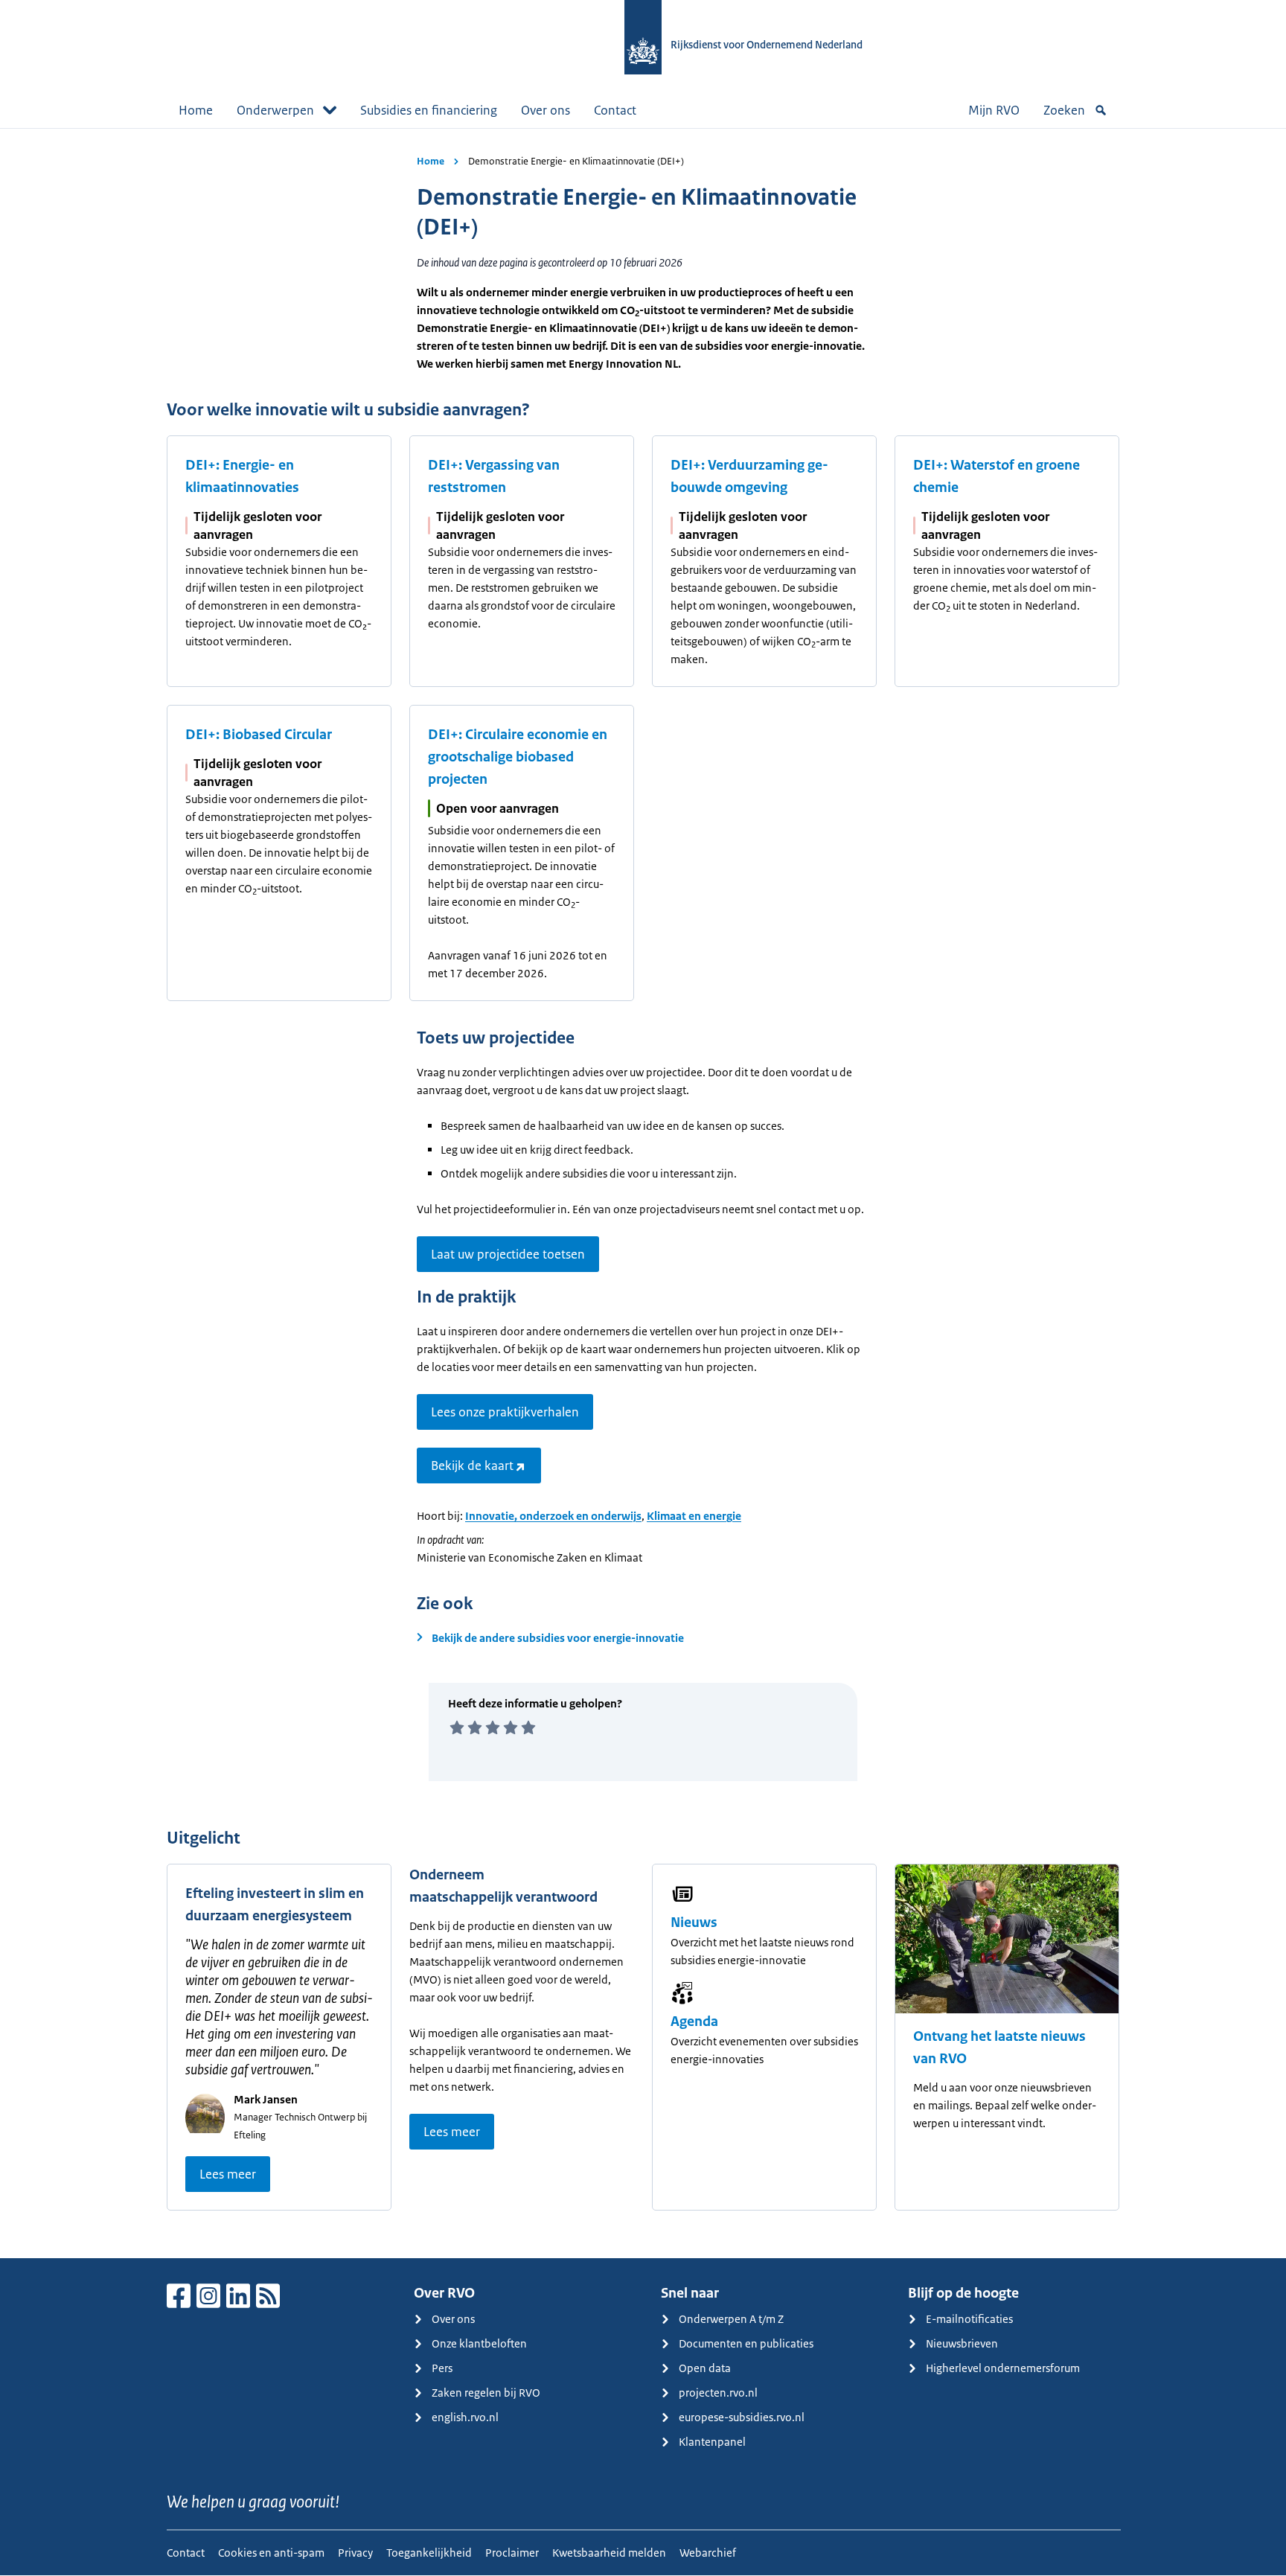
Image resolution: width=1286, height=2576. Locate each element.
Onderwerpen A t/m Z (731, 2319)
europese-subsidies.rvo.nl (742, 2417)
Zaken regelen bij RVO (486, 2393)
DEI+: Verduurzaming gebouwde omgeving (749, 476)
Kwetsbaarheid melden (609, 2553)
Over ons (546, 110)
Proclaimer (512, 2553)
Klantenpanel (712, 2442)
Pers (442, 2368)
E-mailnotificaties (969, 2319)
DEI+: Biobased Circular (259, 735)
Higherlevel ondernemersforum (1003, 2368)
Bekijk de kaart (472, 1466)
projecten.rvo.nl (718, 2393)
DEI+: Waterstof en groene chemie (997, 476)
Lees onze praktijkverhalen (505, 1412)
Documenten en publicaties (746, 2343)
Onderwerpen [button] (275, 110)
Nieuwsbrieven (962, 2343)
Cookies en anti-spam (271, 2553)
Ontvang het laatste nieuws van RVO (999, 2048)
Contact (615, 110)
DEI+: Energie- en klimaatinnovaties (242, 476)
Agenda (694, 2022)
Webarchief (708, 2553)
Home (196, 110)
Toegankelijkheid (429, 2553)
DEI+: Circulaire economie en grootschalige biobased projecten (518, 757)
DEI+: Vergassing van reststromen (494, 476)
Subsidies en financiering (429, 110)
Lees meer (228, 2174)
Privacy (355, 2553)
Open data (705, 2368)
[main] (643, 1193)
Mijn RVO (994, 110)
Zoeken (1064, 110)
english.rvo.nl (465, 2417)
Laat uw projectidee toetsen (508, 1254)
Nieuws (694, 1923)
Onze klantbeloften (479, 2343)
